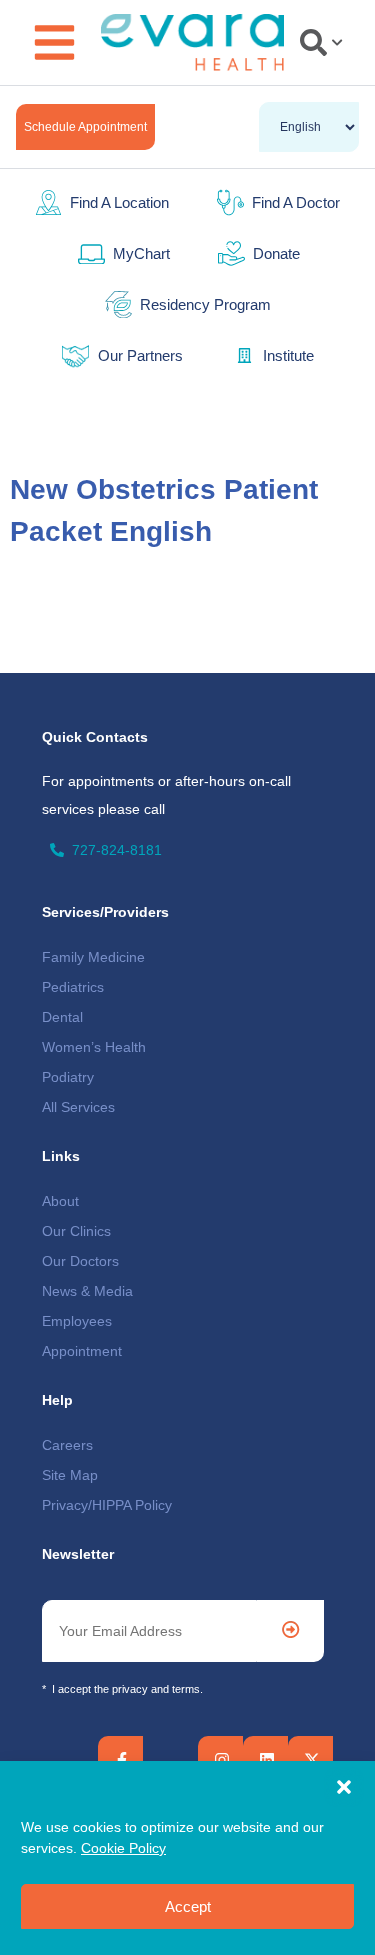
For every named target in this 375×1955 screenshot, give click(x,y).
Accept (188, 1906)
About (60, 1201)
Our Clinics (76, 1231)
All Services (78, 1107)
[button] (344, 1787)
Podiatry (68, 1077)
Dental (62, 1017)
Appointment (82, 1351)
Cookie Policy (123, 1848)
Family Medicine (93, 957)
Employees (77, 1321)
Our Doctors (80, 1261)
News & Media (87, 1291)
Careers (67, 1445)
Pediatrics (73, 987)
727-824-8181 (117, 850)
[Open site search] (321, 42)
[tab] (317, 42)
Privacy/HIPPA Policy (107, 1505)
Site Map (70, 1475)
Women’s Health (94, 1047)
